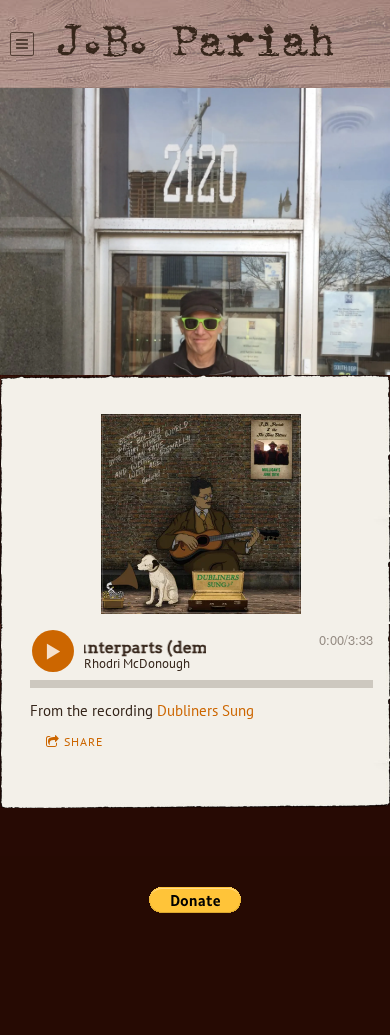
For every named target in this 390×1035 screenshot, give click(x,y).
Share (83, 741)
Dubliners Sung (205, 710)
